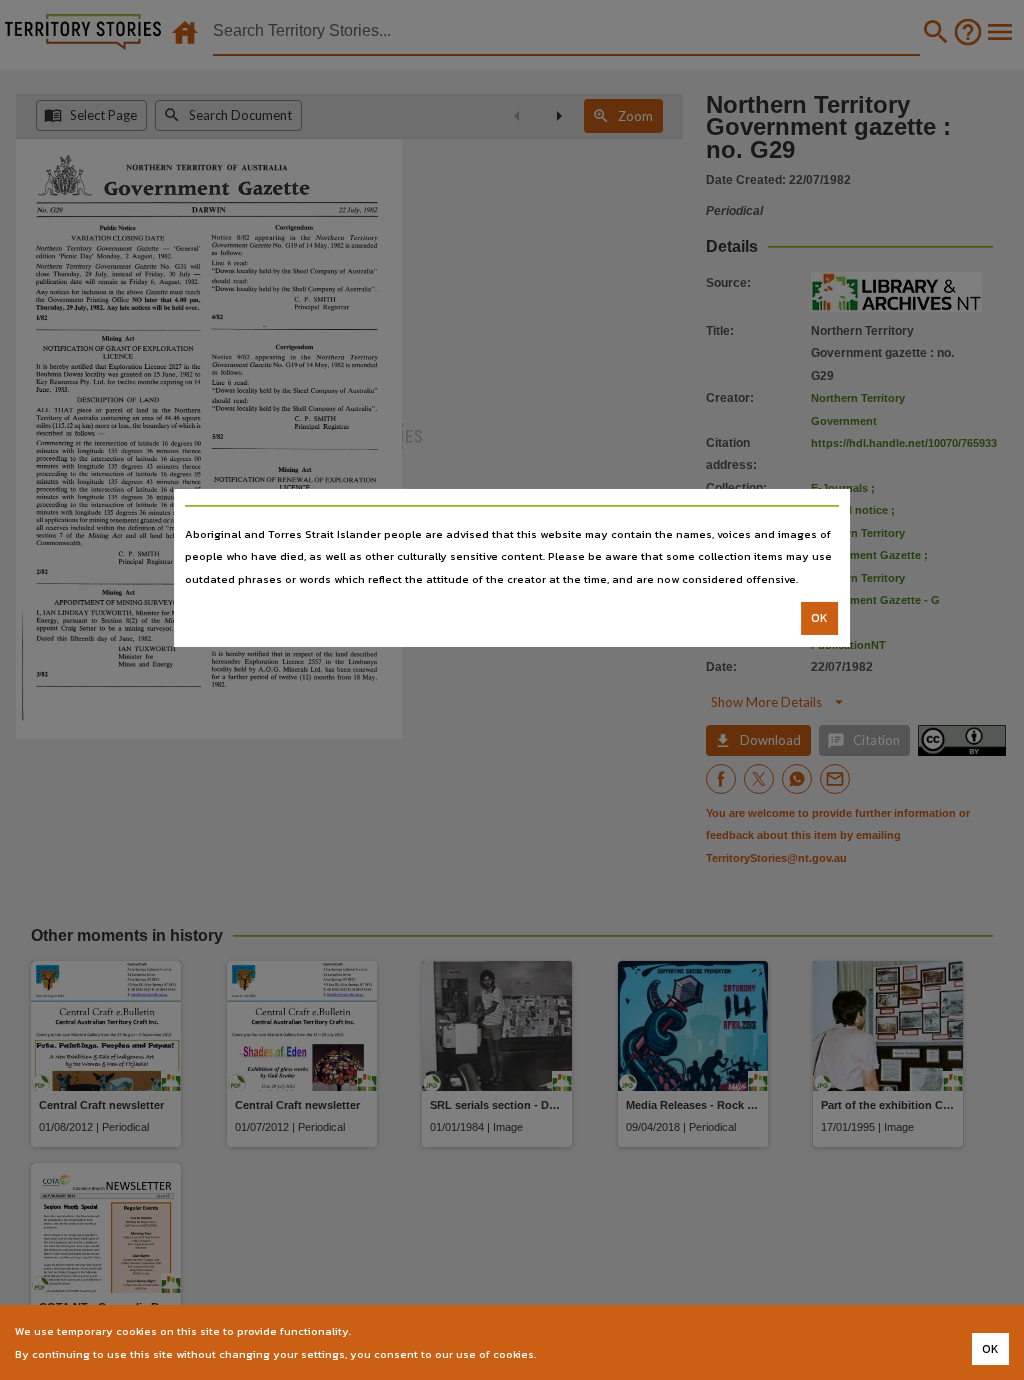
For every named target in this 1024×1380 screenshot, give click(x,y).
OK (819, 618)
